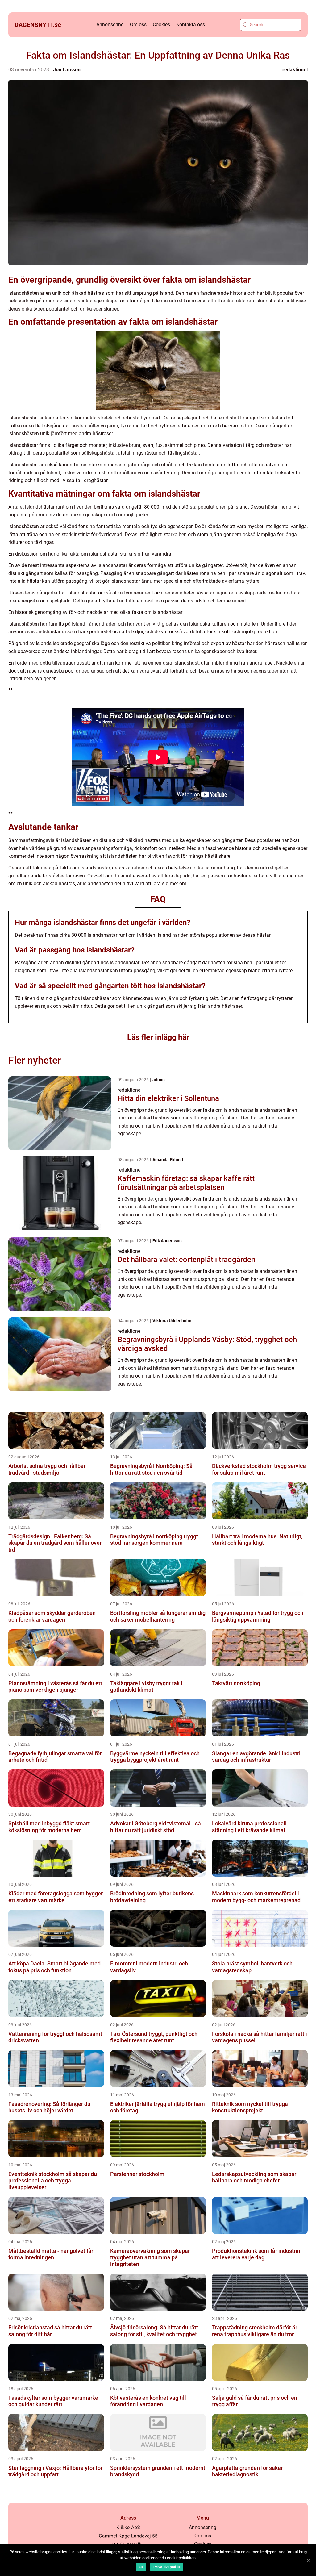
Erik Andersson (167, 1241)
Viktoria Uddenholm (172, 1321)
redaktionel (295, 70)
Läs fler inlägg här (158, 1037)
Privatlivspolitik (167, 2567)
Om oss (138, 25)
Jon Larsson (67, 70)
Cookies (161, 25)
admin (159, 1080)
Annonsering (110, 25)
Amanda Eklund (168, 1160)
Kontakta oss (191, 25)
